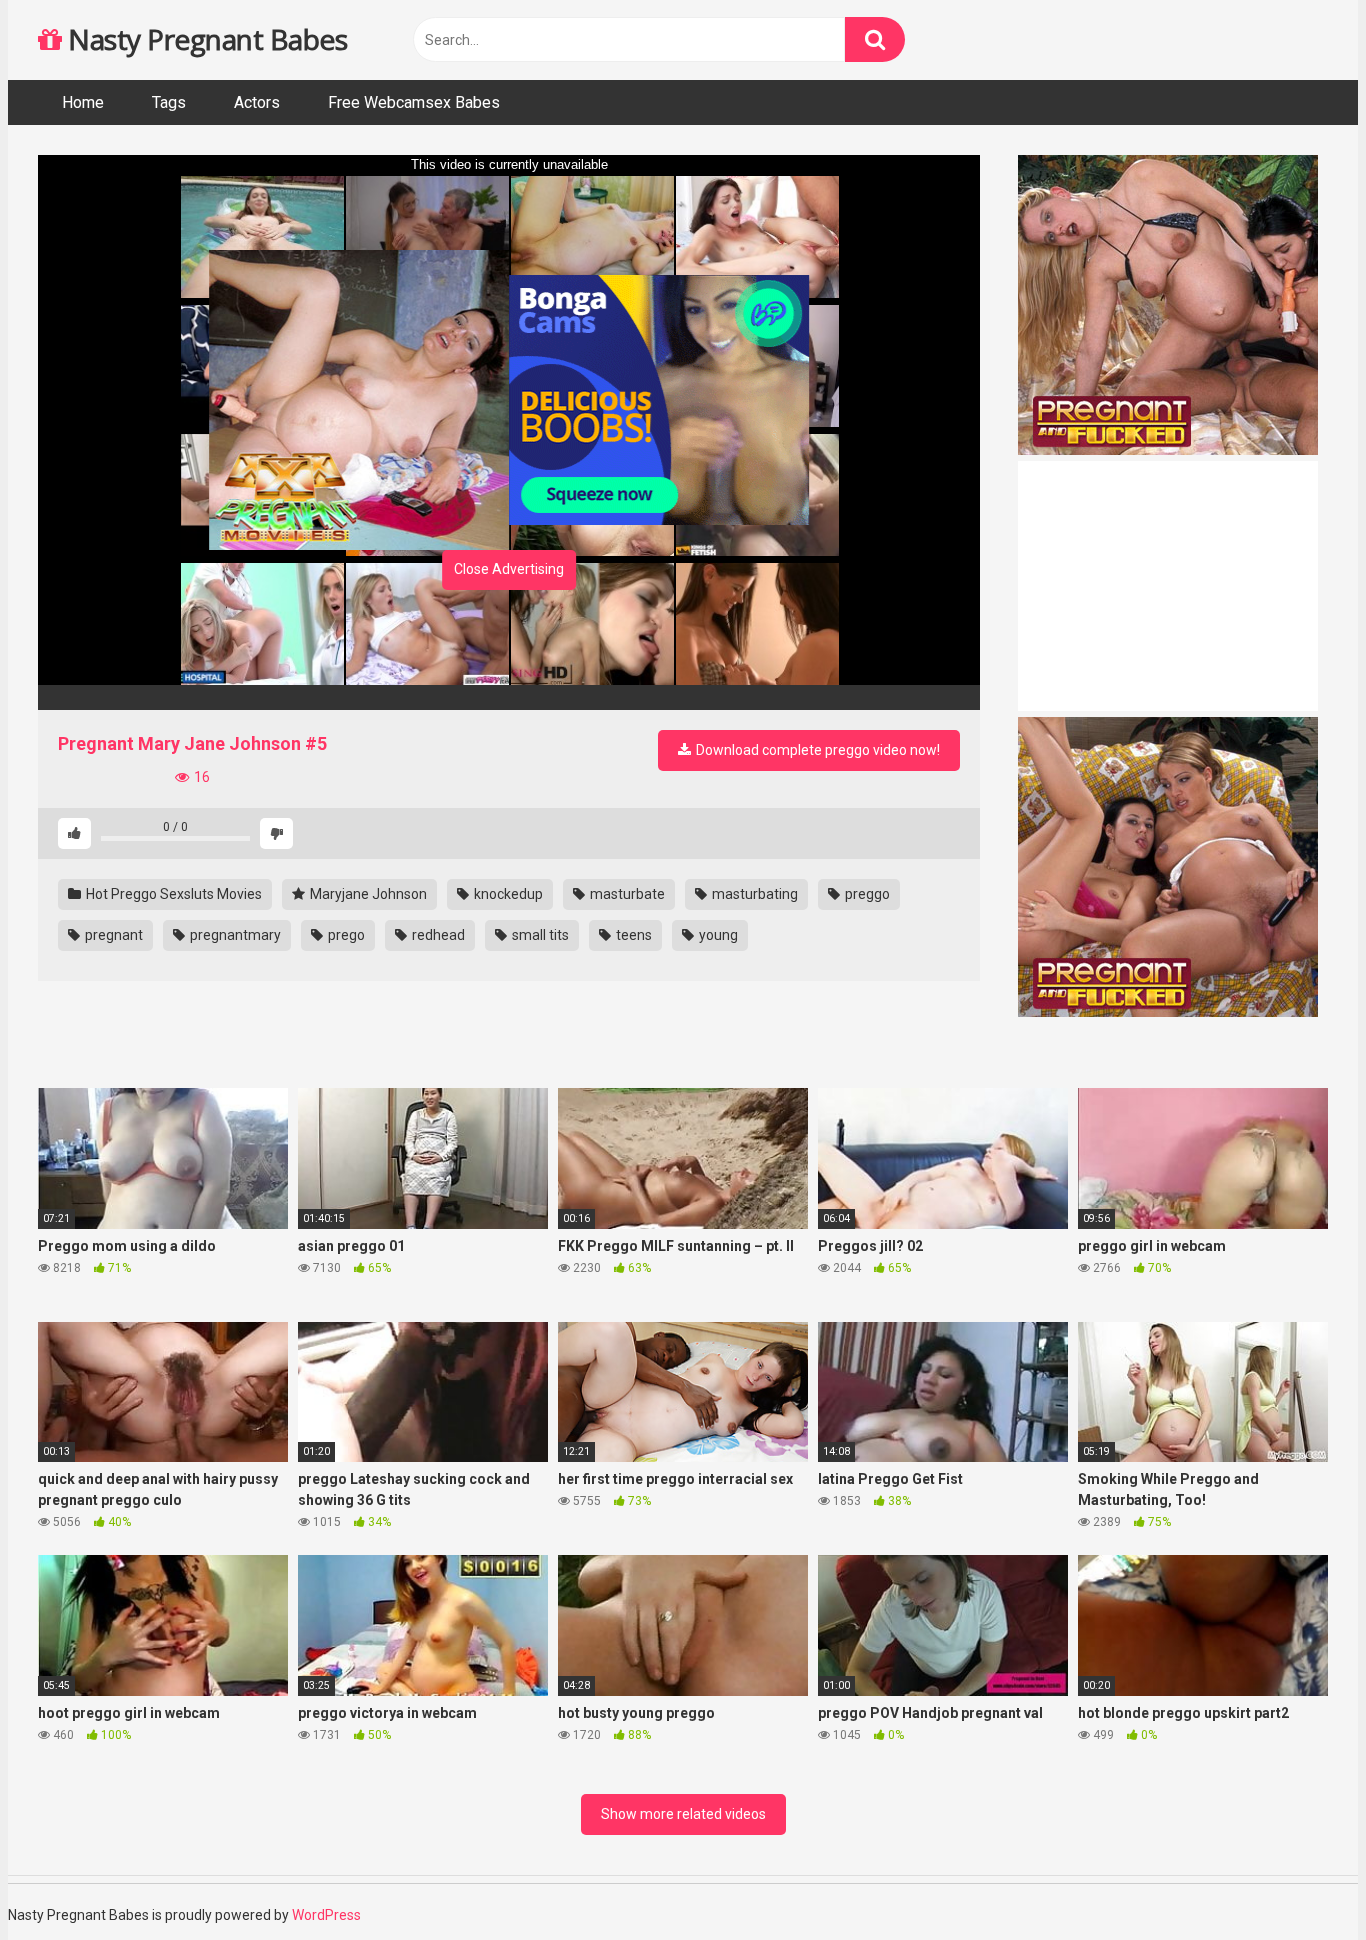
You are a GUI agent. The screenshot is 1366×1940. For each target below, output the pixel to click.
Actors (257, 102)
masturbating (753, 894)
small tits (539, 935)
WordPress (326, 1915)
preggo (866, 894)
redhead (437, 935)
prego (345, 935)
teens (632, 935)
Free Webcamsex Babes (414, 102)
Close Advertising (509, 569)
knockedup (507, 894)
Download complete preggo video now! (816, 750)
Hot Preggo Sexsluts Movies (172, 894)
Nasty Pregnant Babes (204, 39)
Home (83, 102)
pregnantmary (234, 935)
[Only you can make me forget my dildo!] (509, 697)
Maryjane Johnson (367, 894)
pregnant (112, 935)
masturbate (626, 894)
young (717, 935)
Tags (169, 102)
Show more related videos (683, 1814)
